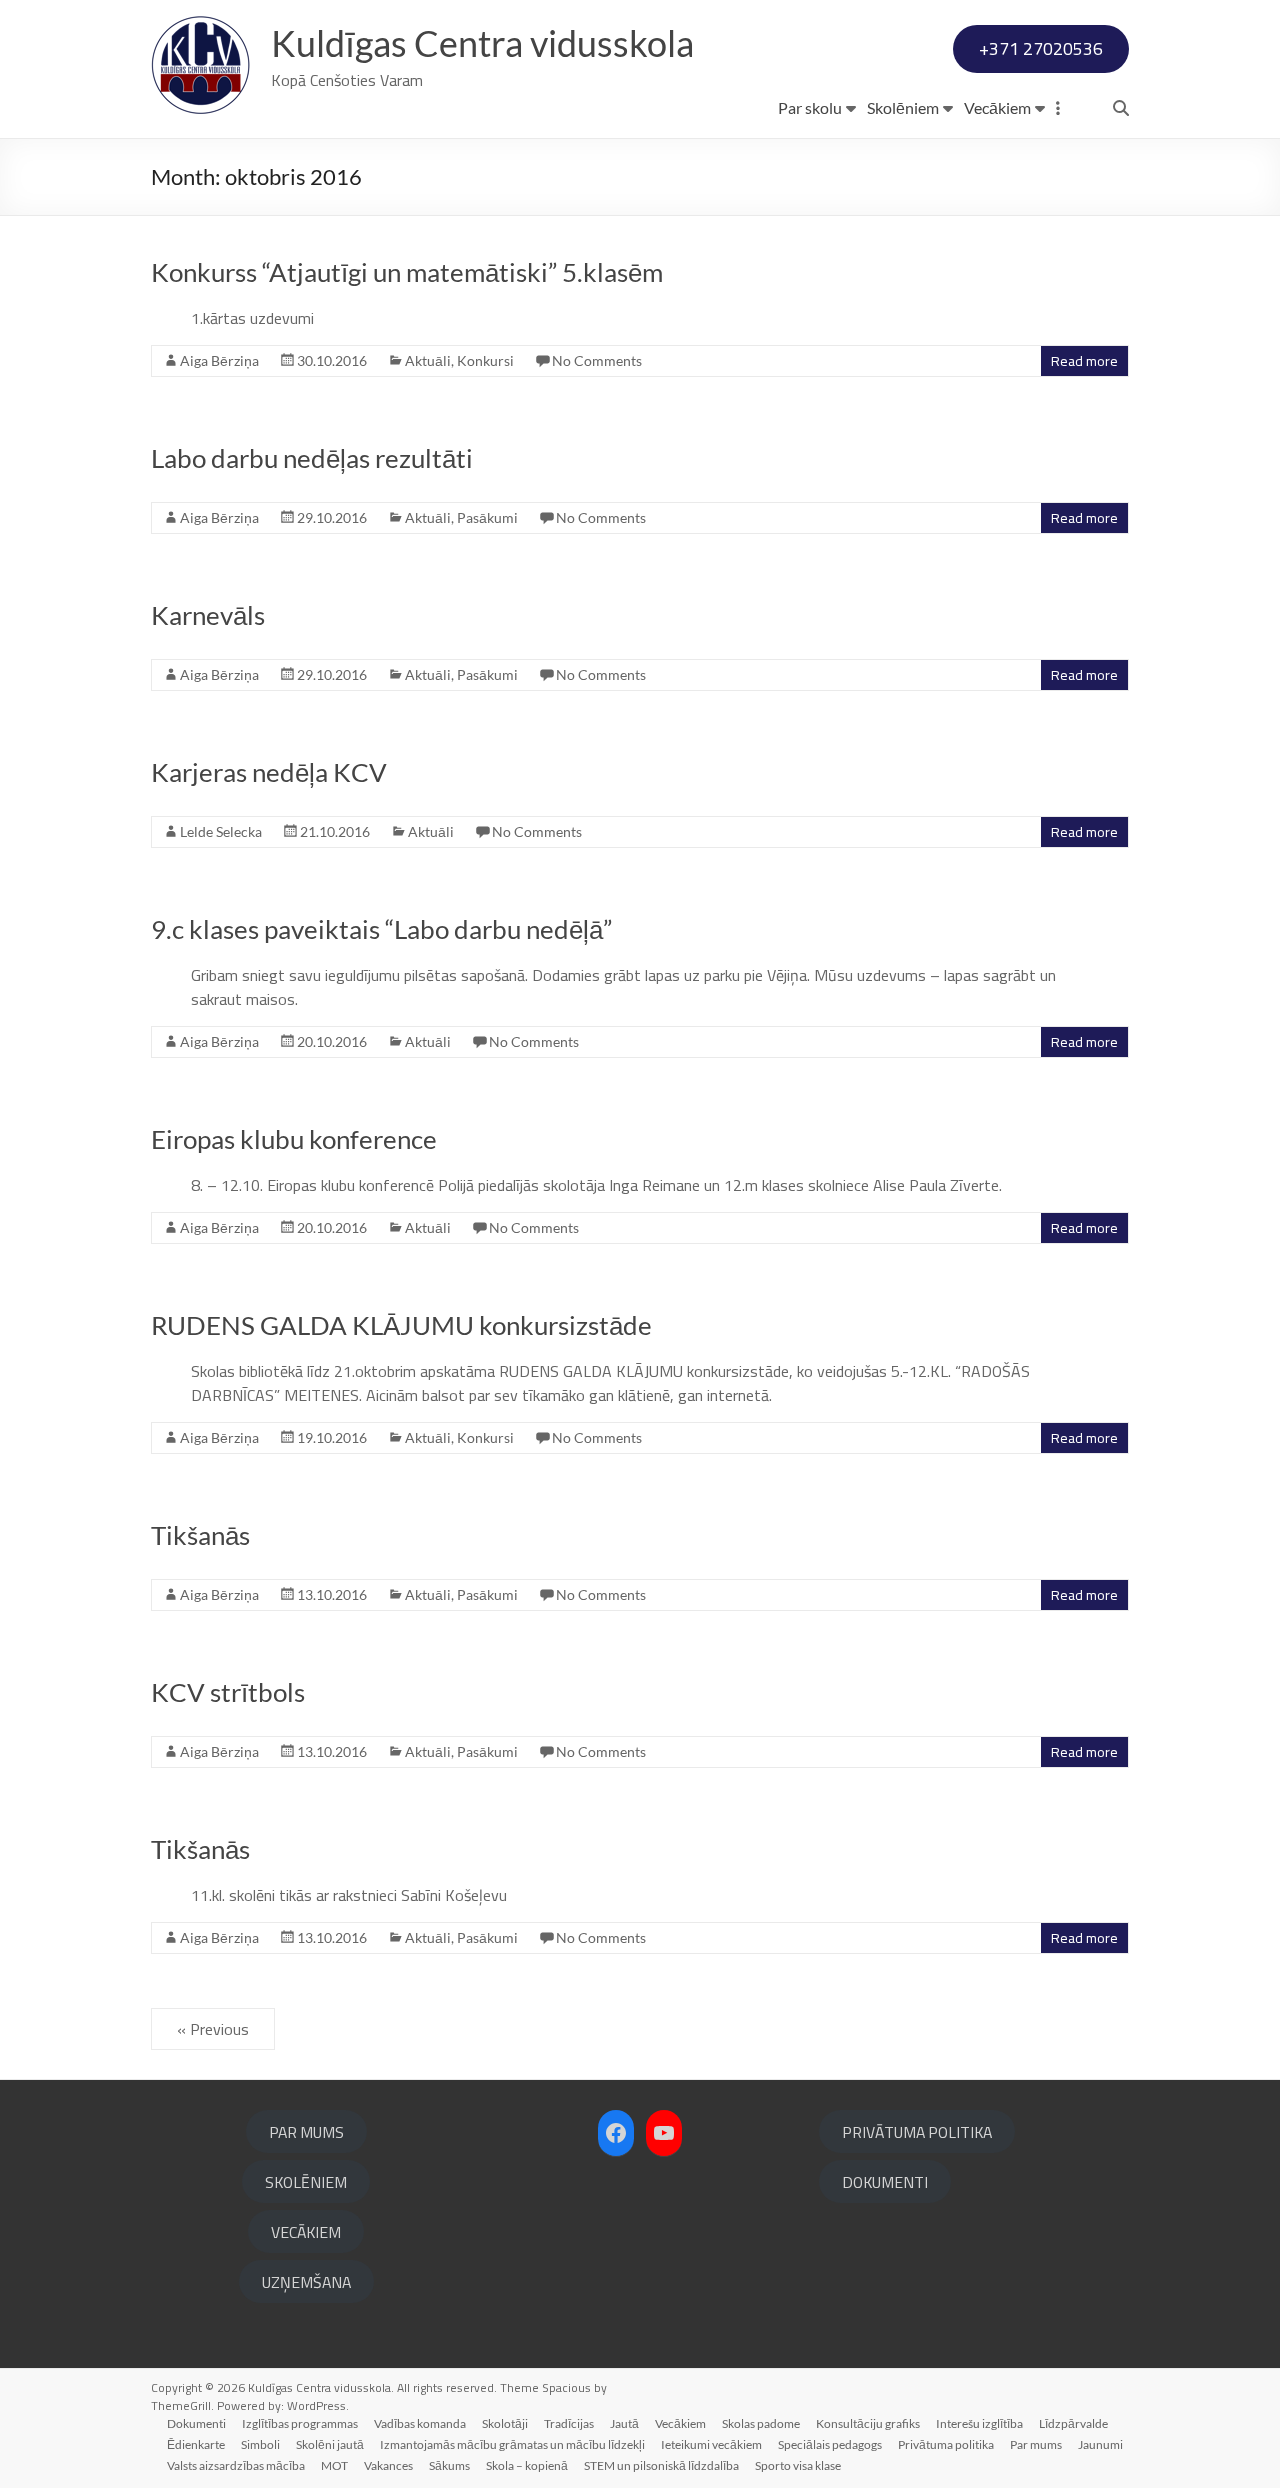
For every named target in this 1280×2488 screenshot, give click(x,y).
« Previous (213, 2029)
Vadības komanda (420, 2423)
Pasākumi (487, 517)
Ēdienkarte (196, 2444)
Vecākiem (997, 107)
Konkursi (485, 360)
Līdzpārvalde (1073, 2423)
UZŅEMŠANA (306, 2282)
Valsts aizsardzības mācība (236, 2465)
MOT (334, 2465)
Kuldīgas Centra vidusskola (482, 43)
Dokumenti (196, 2423)
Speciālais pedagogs (830, 2444)
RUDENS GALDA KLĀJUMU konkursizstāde (401, 1325)
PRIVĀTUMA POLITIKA (917, 2132)
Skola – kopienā (527, 2465)
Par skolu (810, 107)
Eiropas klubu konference (294, 1139)
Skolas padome (761, 2423)
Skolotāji (505, 2423)
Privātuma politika (946, 2444)
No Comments (597, 360)
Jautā (624, 2423)
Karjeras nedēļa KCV (269, 772)
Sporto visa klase (798, 2465)
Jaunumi (1100, 2444)
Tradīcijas (569, 2423)
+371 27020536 (1041, 48)
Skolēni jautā (330, 2444)
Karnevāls (208, 615)
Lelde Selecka (221, 831)
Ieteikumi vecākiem (711, 2444)
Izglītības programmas (300, 2423)
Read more (1084, 361)
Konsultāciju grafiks (868, 2423)
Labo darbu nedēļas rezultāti (312, 458)
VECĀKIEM (306, 2232)
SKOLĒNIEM (306, 2182)
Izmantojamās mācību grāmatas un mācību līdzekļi (512, 2444)
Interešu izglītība (979, 2423)
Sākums (449, 2465)
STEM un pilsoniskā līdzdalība (661, 2465)
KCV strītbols (228, 1692)
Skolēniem (903, 107)
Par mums (1036, 2444)
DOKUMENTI (885, 2182)
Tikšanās (200, 1535)
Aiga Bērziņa (219, 360)
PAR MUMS (306, 2132)
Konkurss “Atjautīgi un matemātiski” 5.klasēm (407, 272)
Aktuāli (428, 360)
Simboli (260, 2444)
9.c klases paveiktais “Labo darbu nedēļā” (381, 929)
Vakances (388, 2465)
